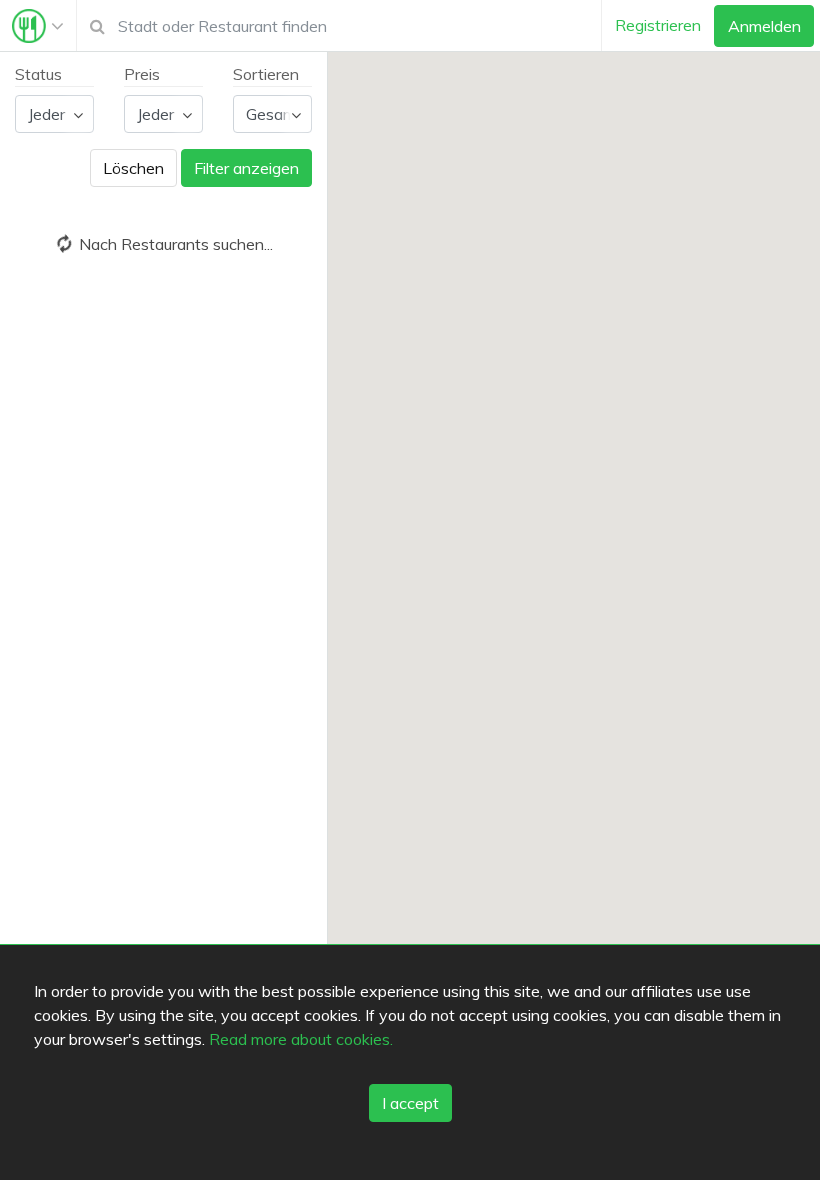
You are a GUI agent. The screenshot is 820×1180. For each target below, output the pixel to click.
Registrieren (658, 25)
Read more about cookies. (301, 1039)
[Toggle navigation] (38, 26)
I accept (410, 1103)
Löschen (133, 168)
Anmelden (764, 26)
